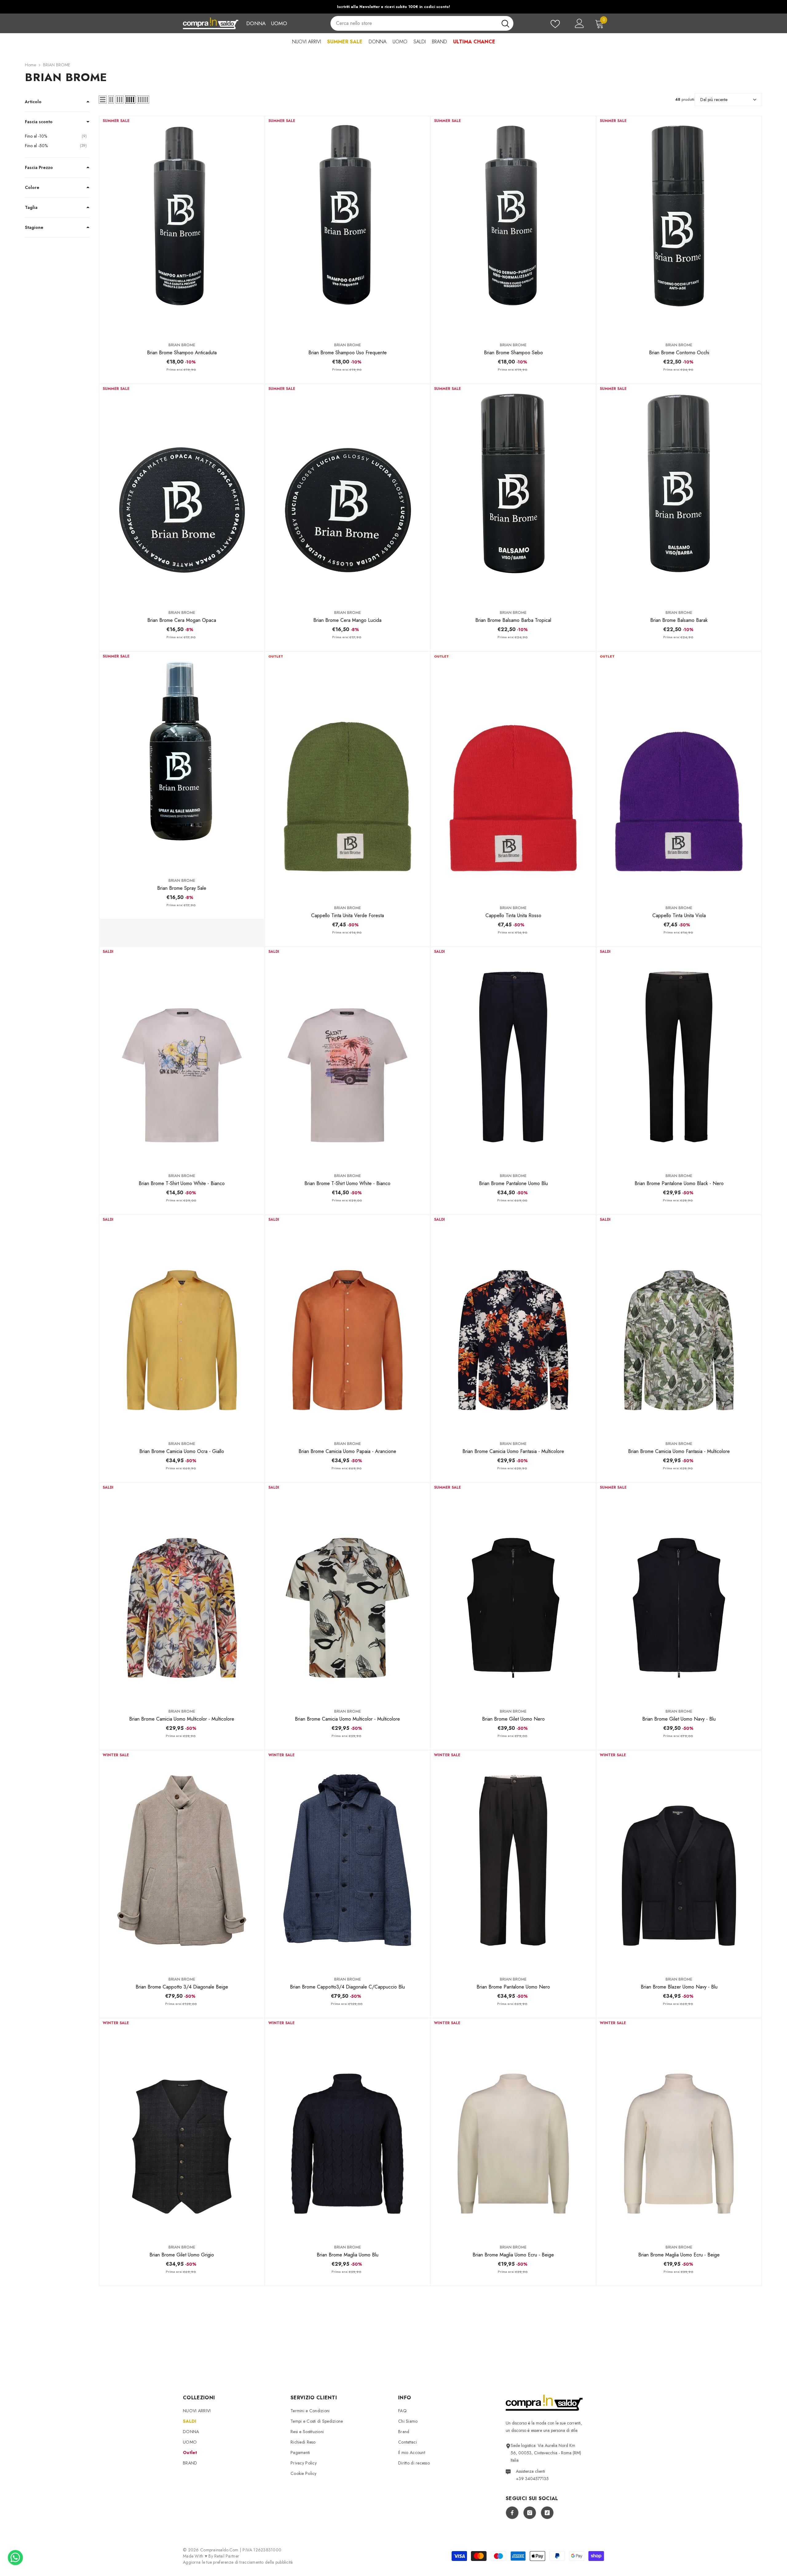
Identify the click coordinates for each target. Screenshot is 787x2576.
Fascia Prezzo (39, 167)
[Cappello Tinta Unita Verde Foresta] (348, 775)
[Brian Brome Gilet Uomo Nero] (513, 1593)
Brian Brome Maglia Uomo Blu (348, 2255)
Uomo (279, 23)
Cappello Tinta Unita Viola (679, 915)
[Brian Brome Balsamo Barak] (679, 494)
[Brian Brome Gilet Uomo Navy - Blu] (679, 1593)
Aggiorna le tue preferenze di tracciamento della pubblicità (238, 2562)
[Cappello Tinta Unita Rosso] (513, 775)
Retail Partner (227, 2556)
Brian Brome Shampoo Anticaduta (182, 353)
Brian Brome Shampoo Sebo (513, 353)
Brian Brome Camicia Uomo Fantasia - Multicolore (513, 1451)
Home (30, 65)
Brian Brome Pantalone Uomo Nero (513, 1987)
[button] (103, 100)
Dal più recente (714, 100)
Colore (32, 187)
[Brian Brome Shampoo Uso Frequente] (348, 226)
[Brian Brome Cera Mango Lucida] (348, 494)
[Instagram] (530, 2513)
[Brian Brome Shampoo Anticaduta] (182, 226)
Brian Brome (182, 345)
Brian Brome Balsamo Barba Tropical (513, 620)
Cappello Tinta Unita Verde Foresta (348, 915)
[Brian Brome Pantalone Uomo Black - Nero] (679, 1057)
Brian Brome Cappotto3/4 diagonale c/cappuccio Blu (347, 1987)
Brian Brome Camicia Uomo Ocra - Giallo (182, 1451)
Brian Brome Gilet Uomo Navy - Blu (679, 1719)
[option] (393, 7)
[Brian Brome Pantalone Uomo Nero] (513, 1860)
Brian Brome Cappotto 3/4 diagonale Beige (182, 1987)
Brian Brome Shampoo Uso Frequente (348, 353)
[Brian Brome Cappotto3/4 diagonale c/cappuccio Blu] (348, 1860)
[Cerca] (422, 23)
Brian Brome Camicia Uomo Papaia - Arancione (347, 1451)
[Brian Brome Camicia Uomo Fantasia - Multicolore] (513, 1325)
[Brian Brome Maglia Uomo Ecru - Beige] (513, 2128)
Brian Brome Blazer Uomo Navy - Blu (679, 1987)
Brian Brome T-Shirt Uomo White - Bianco (182, 1183)
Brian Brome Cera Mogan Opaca (182, 620)
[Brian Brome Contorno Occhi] (679, 226)
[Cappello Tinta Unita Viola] (679, 775)
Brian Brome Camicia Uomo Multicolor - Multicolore (182, 1719)
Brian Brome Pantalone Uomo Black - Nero (679, 1183)
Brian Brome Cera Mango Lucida (347, 620)
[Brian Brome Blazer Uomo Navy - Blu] (679, 1860)
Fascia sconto (39, 122)
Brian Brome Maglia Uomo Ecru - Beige (513, 2255)
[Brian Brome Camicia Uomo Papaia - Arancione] (348, 1325)
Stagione (34, 227)
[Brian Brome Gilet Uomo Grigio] (182, 2128)
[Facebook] (512, 2513)
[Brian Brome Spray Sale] (182, 762)
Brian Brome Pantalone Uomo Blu (513, 1183)
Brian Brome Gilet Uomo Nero (513, 1719)
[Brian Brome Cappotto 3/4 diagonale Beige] (182, 1860)
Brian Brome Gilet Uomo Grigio (182, 2255)
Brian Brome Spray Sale (182, 888)
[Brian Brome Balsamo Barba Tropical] (513, 494)
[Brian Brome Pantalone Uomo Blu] (513, 1057)
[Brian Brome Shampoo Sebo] (513, 226)
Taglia (31, 207)
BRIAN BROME (57, 65)
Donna (256, 23)
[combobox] (414, 23)
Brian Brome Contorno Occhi (679, 353)
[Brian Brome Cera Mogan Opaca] (182, 494)
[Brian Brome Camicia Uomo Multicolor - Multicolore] (182, 1593)
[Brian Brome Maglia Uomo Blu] (348, 2128)
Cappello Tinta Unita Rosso (513, 915)
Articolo (33, 102)
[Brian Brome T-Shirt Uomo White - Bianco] (182, 1057)
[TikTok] (547, 2513)
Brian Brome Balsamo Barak (679, 620)
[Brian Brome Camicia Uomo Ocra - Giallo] (182, 1325)
